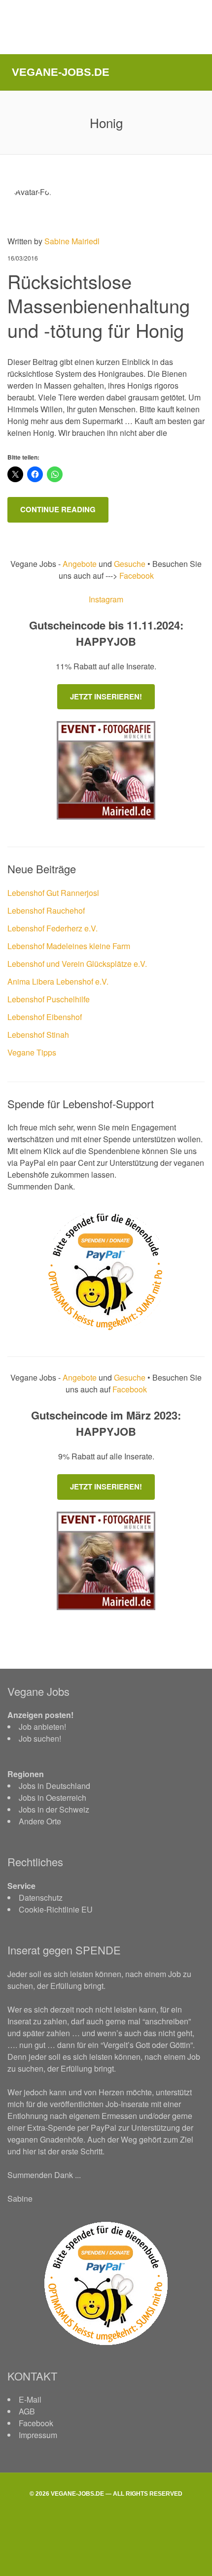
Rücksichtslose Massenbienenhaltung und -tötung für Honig (99, 305)
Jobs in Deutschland (54, 1786)
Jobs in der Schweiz (54, 1809)
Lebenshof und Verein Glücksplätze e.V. (77, 964)
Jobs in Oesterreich (53, 1798)
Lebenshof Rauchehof (46, 910)
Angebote (81, 564)
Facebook (136, 576)
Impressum (38, 2435)
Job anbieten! (42, 1727)
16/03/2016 (23, 258)
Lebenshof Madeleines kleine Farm (69, 946)
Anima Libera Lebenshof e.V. (58, 981)
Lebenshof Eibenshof (45, 1017)
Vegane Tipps (32, 1052)
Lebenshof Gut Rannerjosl (53, 893)
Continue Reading (58, 509)
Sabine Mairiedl (72, 241)
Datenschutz (41, 1898)
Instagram (106, 599)
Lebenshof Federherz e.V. (53, 928)
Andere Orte (40, 1821)
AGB (27, 2411)
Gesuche (130, 564)
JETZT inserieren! (106, 696)
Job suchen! (40, 1738)
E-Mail (30, 2399)
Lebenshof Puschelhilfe (49, 999)
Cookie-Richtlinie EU (56, 1909)
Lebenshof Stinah (38, 1035)
